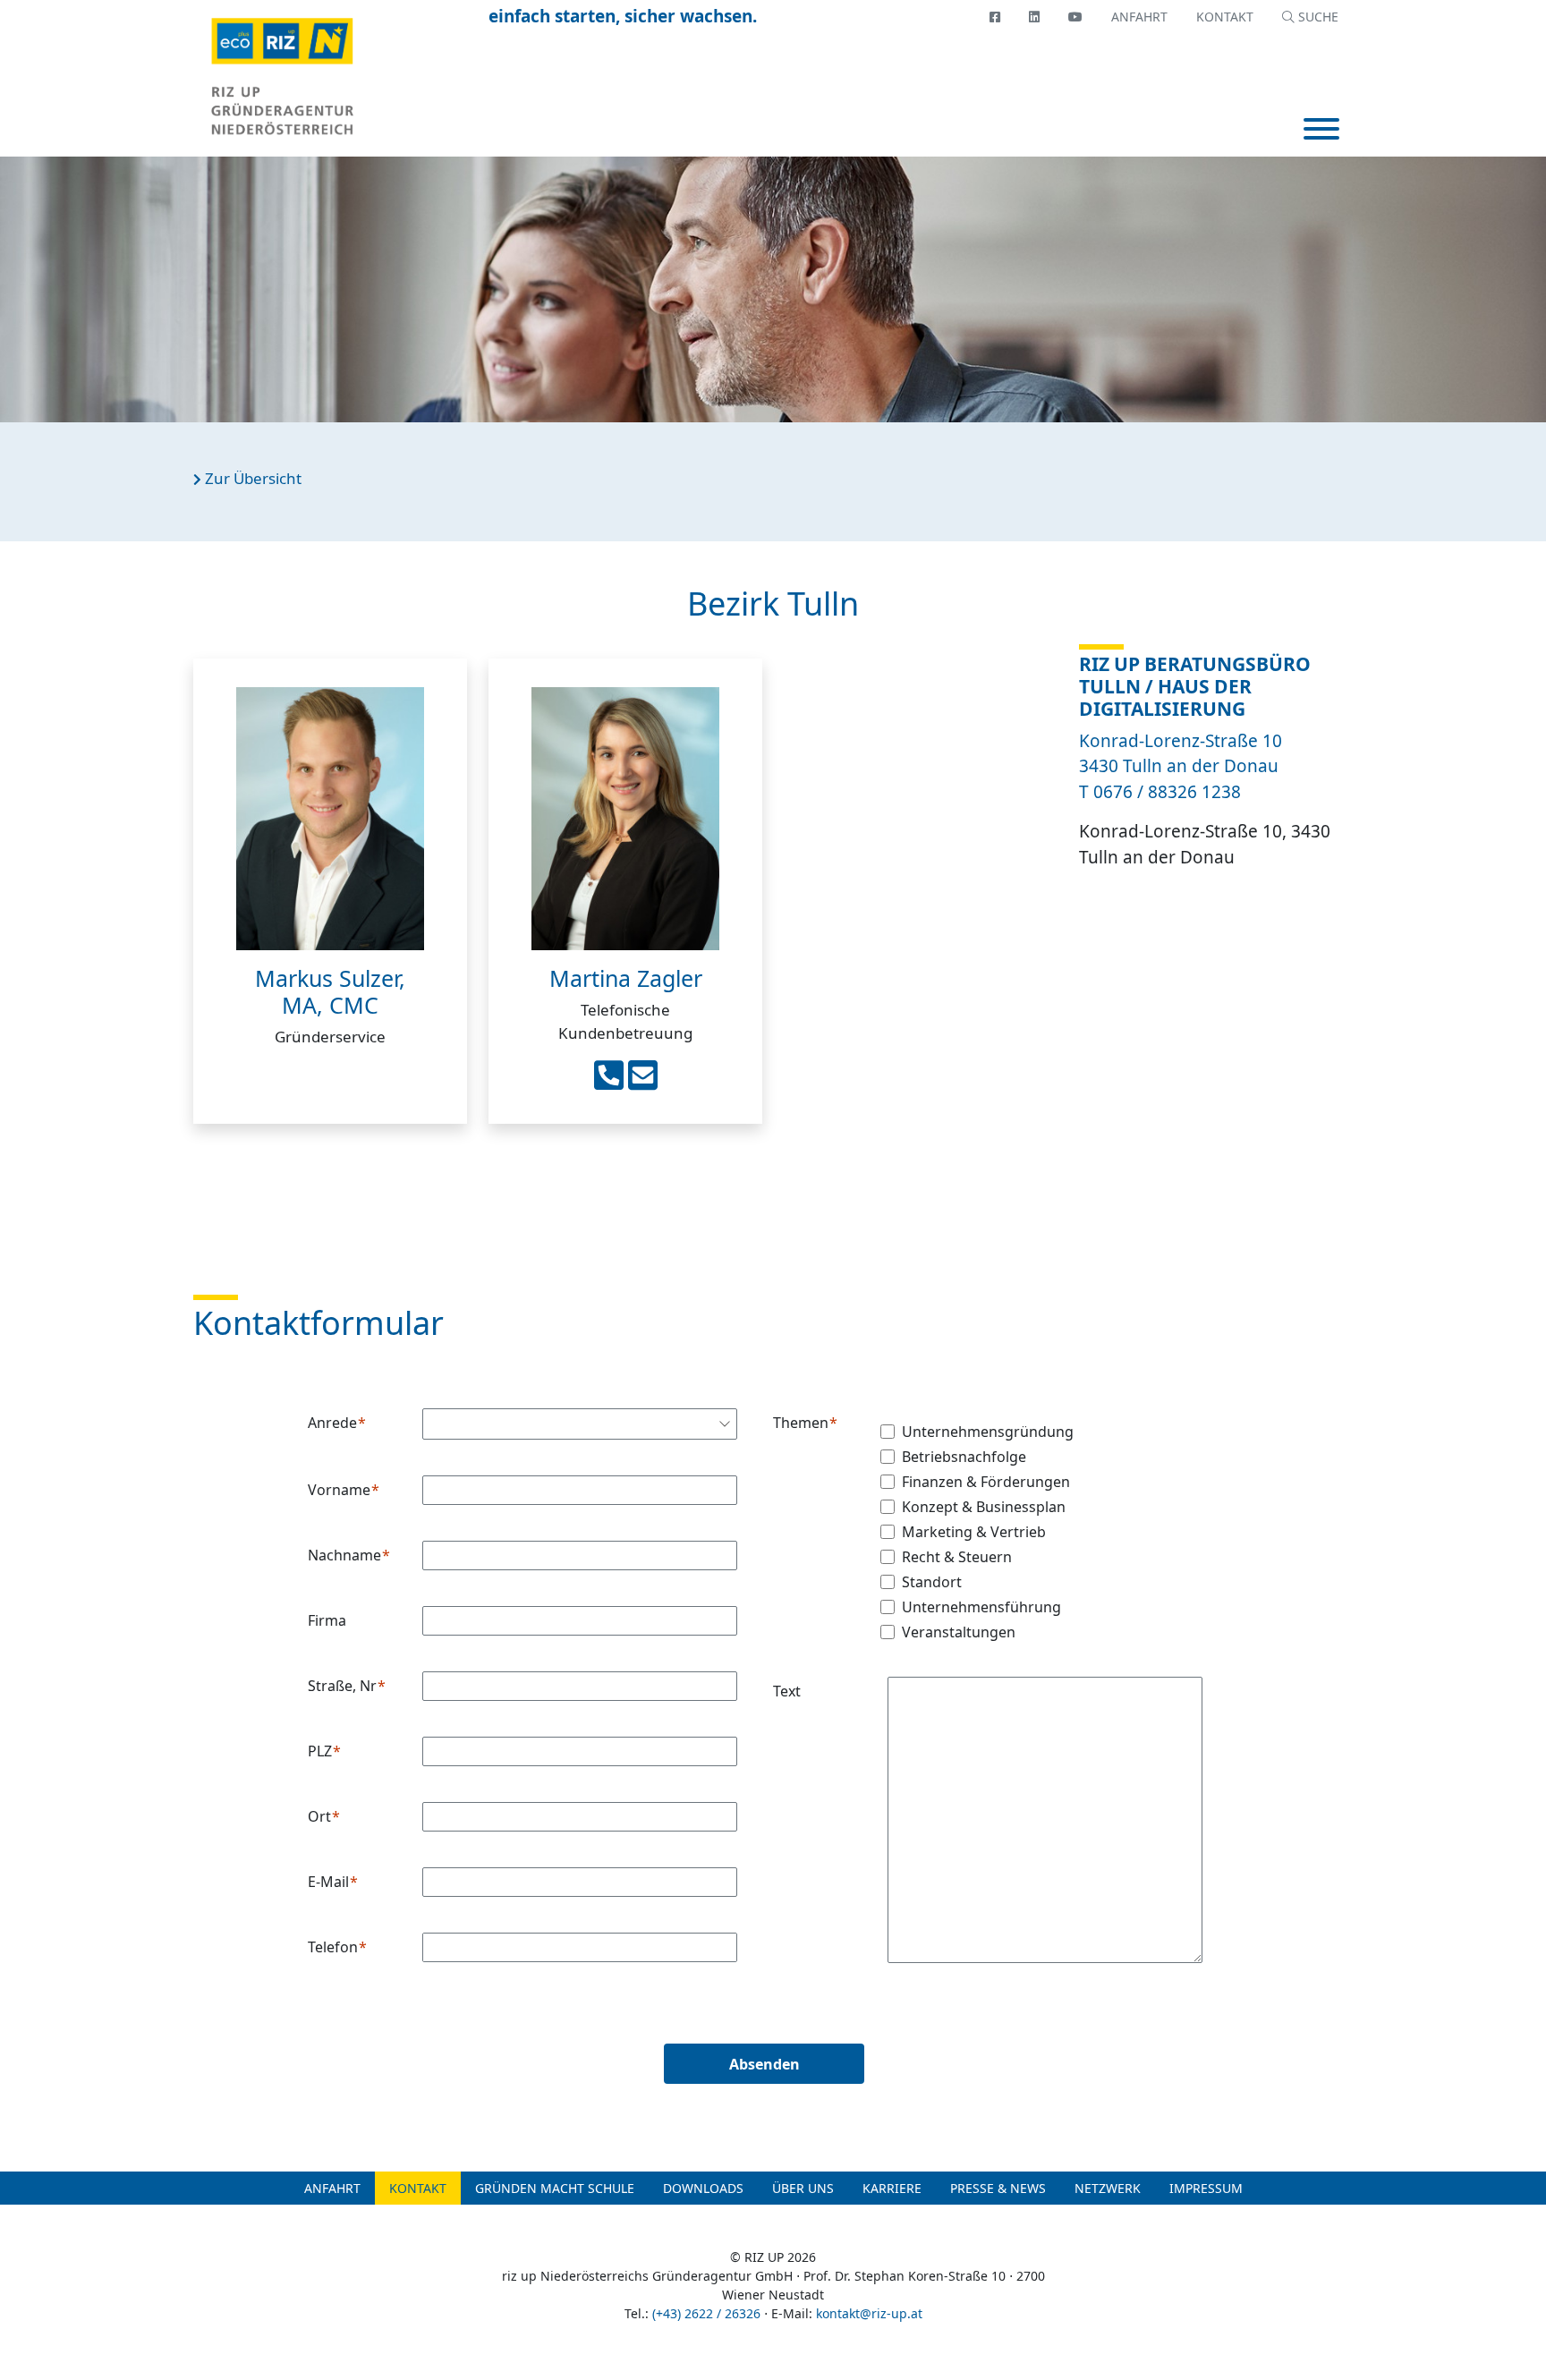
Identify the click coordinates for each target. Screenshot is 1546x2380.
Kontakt (1225, 17)
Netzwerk (1108, 2188)
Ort (319, 1816)
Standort (932, 1582)
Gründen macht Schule (555, 2188)
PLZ (320, 1751)
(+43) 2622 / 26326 (706, 2313)
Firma (327, 1620)
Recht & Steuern (957, 1557)
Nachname (344, 1555)
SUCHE (1317, 17)
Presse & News (998, 2188)
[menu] (1321, 131)
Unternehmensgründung (988, 1432)
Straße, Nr (342, 1686)
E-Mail (328, 1882)
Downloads (703, 2188)
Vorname (339, 1490)
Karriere (892, 2188)
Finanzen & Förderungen (986, 1482)
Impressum (1206, 2188)
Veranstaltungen (959, 1632)
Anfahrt (1139, 17)
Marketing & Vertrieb (974, 1532)
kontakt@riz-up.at (869, 2313)
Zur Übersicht (251, 478)
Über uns (803, 2188)
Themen (801, 1423)
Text (787, 1691)
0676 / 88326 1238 (1167, 792)
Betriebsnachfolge (964, 1457)
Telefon (333, 1947)
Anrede (332, 1423)
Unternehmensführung (981, 1607)
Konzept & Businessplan (984, 1507)
